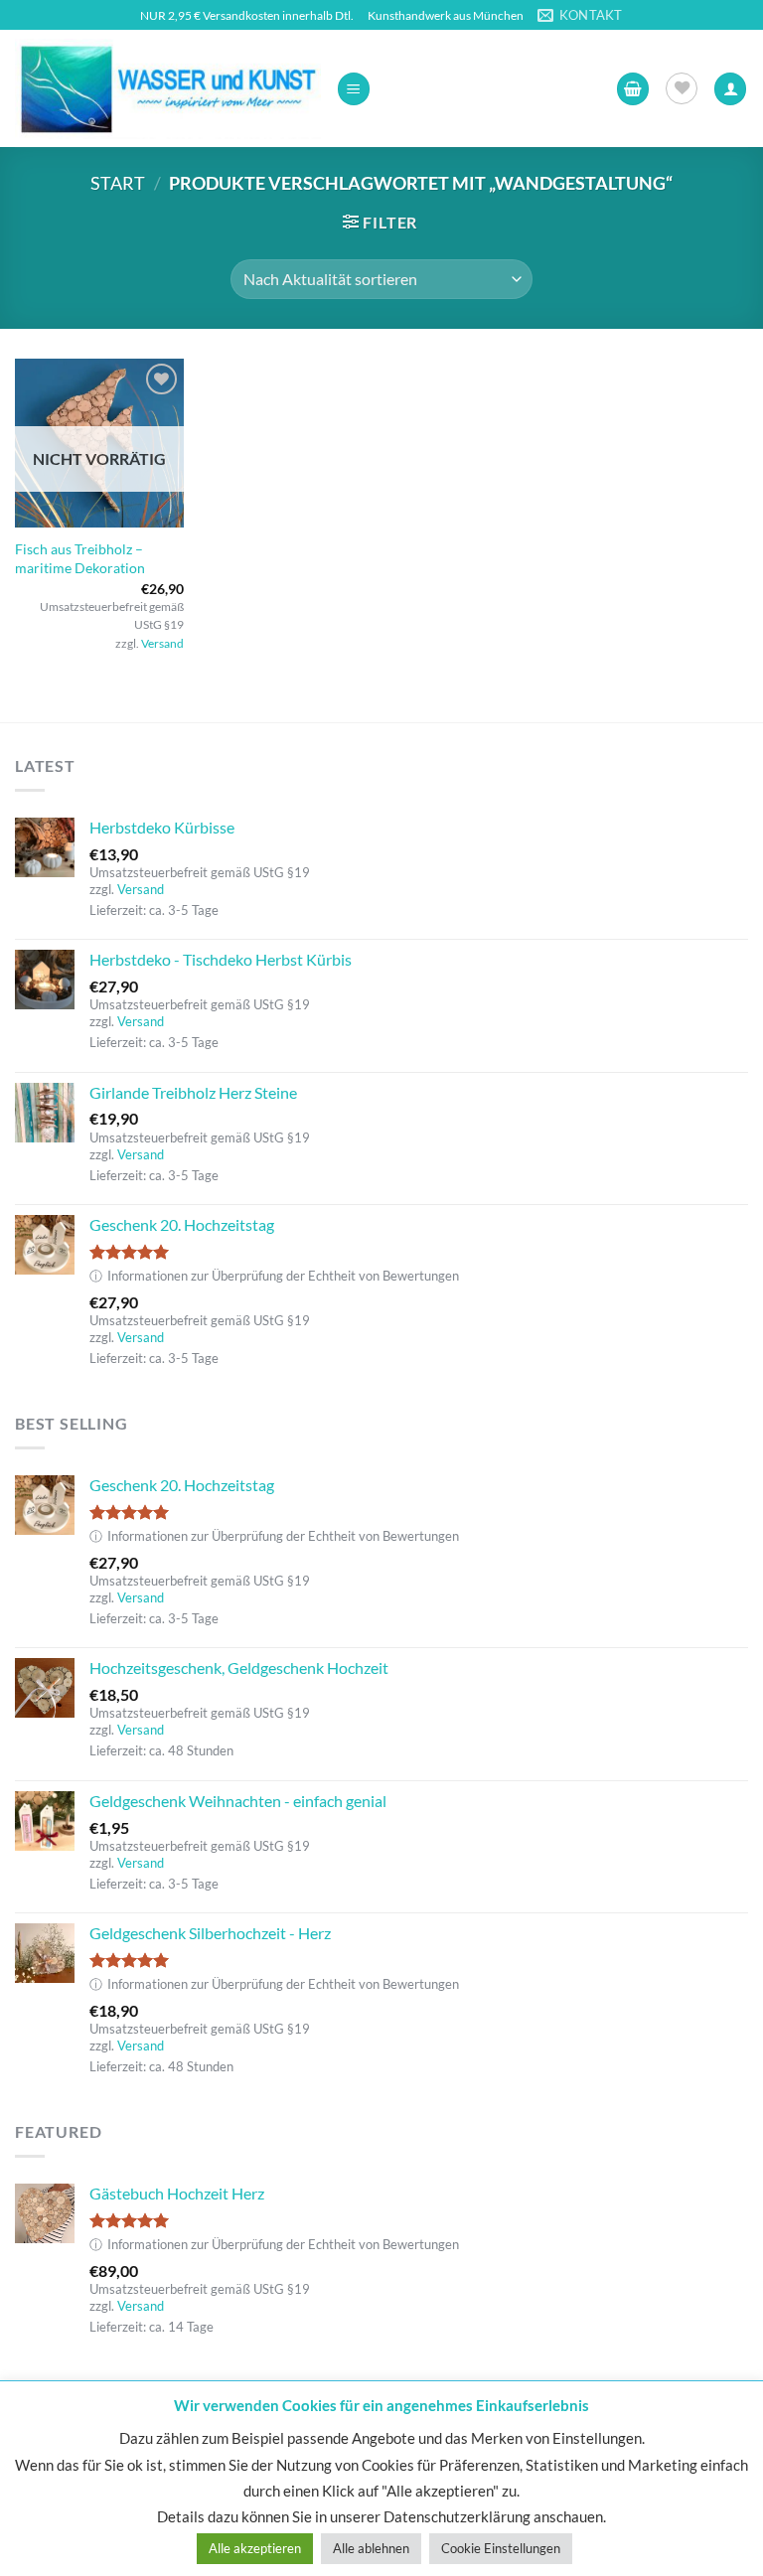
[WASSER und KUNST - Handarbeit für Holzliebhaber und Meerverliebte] (168, 88)
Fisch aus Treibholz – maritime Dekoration (80, 558)
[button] (354, 89)
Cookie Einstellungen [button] (501, 2548)
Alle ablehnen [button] (371, 2548)
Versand (162, 643)
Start (118, 183)
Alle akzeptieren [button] (255, 2548)
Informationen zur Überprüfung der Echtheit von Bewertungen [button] (274, 1276)
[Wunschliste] (682, 88)
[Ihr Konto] (730, 89)
